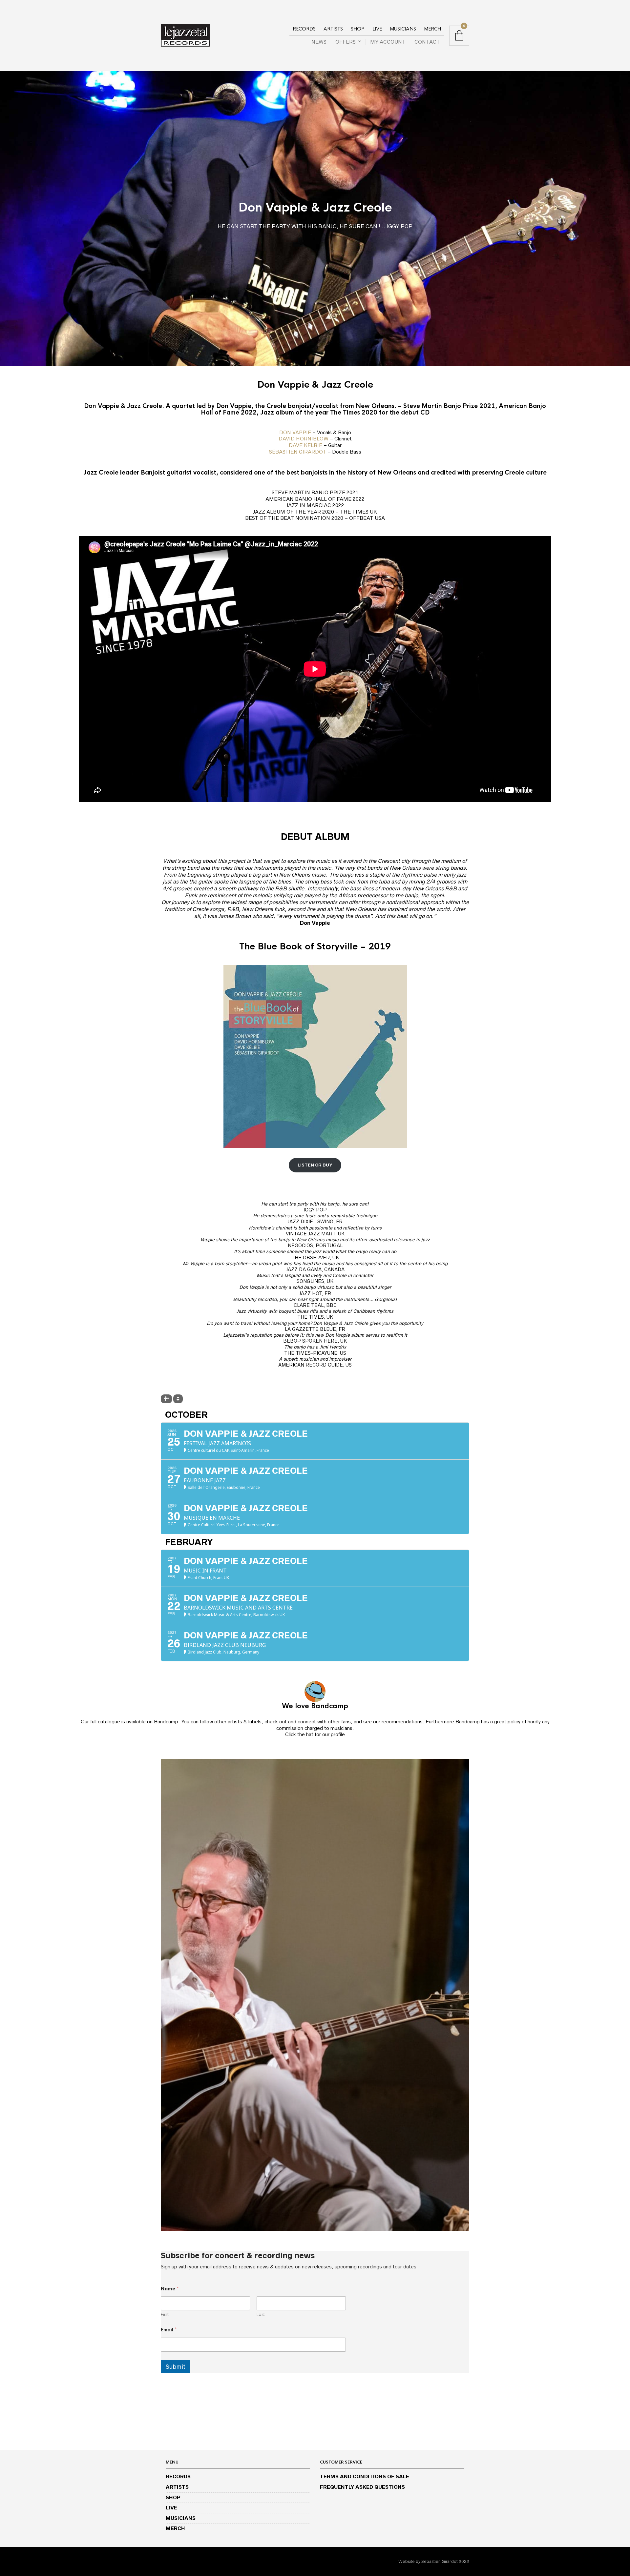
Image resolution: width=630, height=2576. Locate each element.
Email (169, 2330)
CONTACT (427, 42)
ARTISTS (333, 29)
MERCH (432, 29)
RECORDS (304, 29)
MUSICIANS (403, 29)
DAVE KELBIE (305, 445)
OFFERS (346, 42)
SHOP (358, 29)
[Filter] (166, 1399)
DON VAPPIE (296, 432)
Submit (176, 2367)
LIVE (377, 29)
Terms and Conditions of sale (365, 2476)
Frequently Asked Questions (362, 2487)
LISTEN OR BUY (315, 1165)
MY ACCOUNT (388, 42)
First (165, 2315)
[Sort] (178, 1399)
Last (261, 2315)
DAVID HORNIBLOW (304, 439)
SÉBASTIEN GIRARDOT (298, 452)
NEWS (319, 42)
